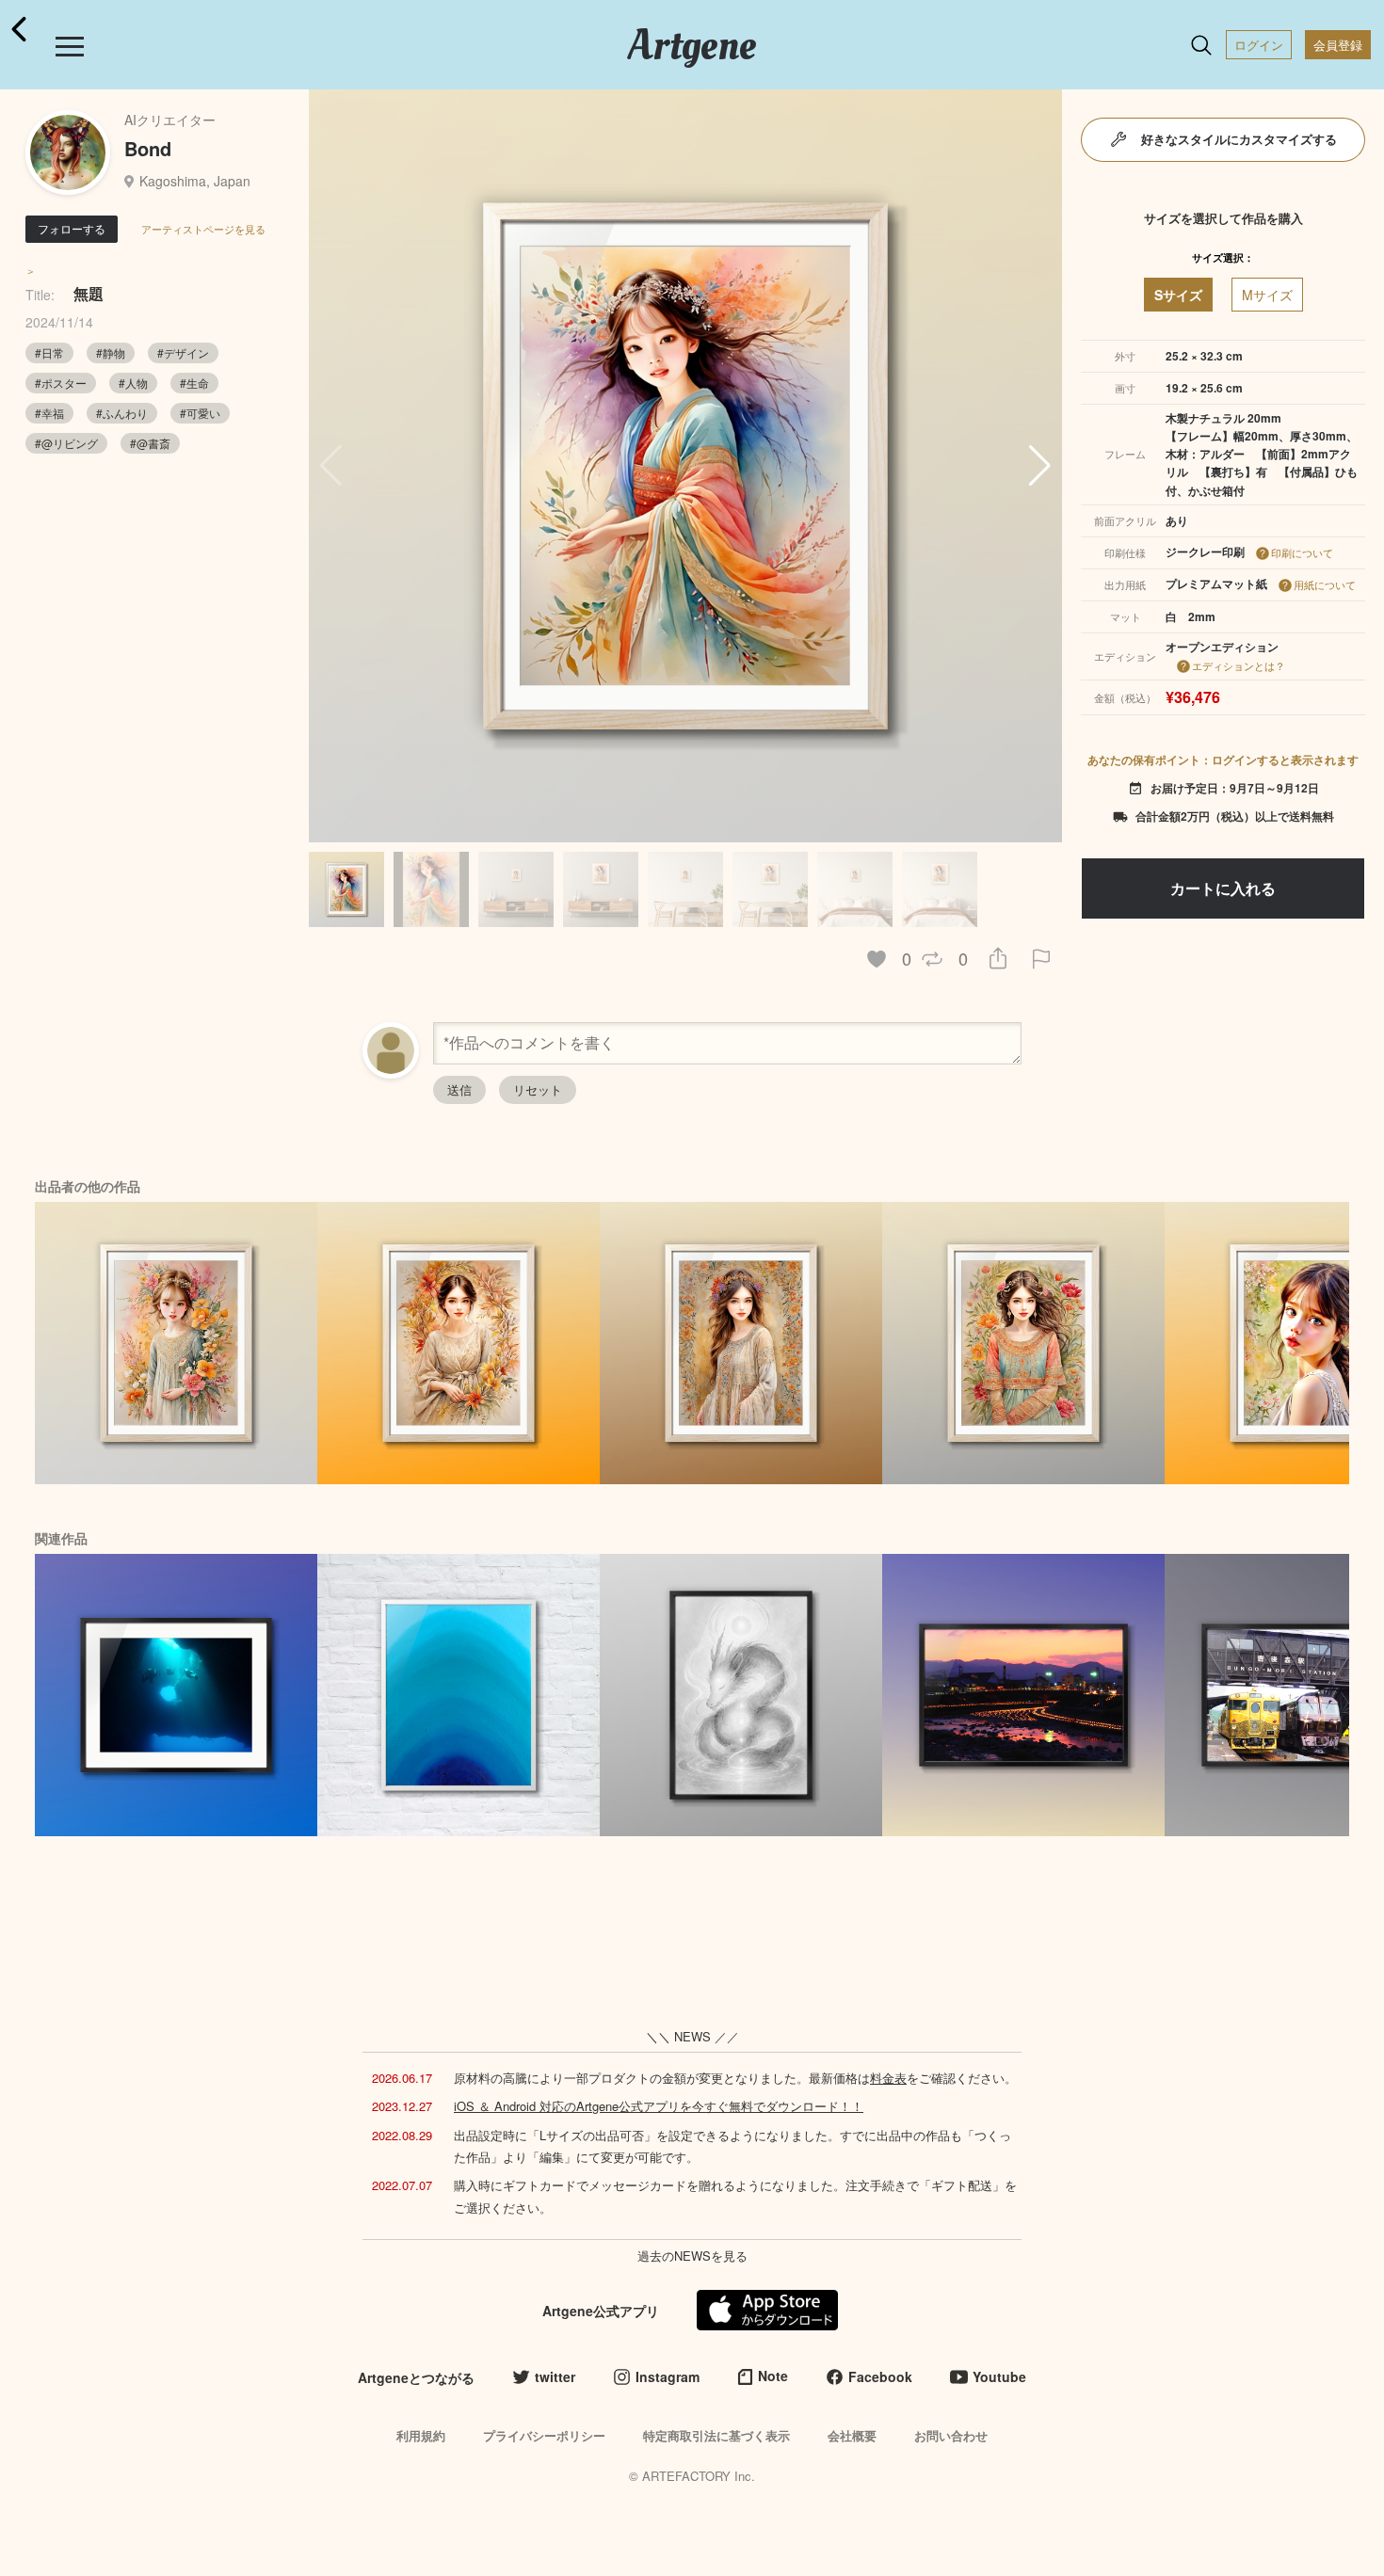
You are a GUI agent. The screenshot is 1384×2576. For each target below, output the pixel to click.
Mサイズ (1267, 295)
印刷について (1302, 552)
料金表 (888, 2078)
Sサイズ (1178, 295)
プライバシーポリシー (544, 2435)
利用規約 (421, 2435)
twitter (555, 2376)
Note (773, 2376)
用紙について (1325, 584)
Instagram (668, 2376)
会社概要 (852, 2435)
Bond (148, 148)
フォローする (72, 228)
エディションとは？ (1239, 665)
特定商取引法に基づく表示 (716, 2435)
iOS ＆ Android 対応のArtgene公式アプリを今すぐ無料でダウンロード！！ (659, 2106)
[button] (1040, 466)
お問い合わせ (951, 2435)
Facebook (880, 2376)
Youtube (999, 2376)
